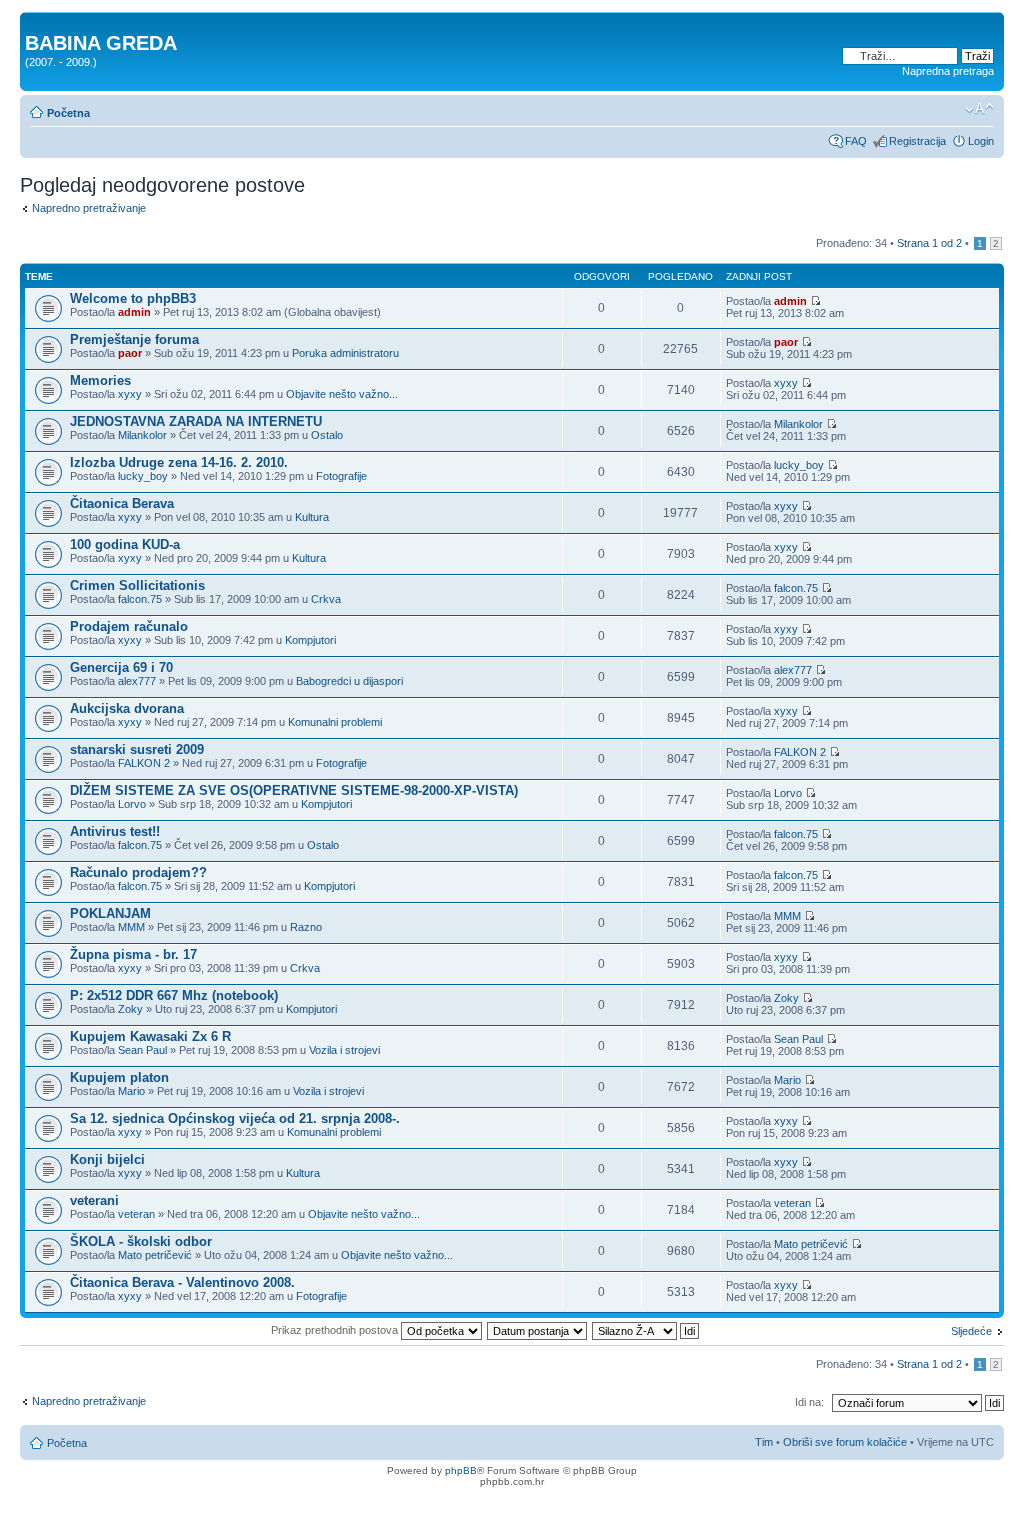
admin (134, 312)
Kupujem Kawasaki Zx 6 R (150, 1036)
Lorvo (132, 804)
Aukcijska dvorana (127, 708)
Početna (68, 113)
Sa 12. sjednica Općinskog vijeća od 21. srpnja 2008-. (235, 1118)
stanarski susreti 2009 (137, 749)
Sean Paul (142, 1050)
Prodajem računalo (129, 626)
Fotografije (341, 476)
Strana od (929, 243)
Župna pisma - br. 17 (133, 954)
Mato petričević (155, 1255)
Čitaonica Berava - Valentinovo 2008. (182, 1282)
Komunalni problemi (335, 722)
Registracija (917, 141)
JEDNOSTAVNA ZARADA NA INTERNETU (196, 421)
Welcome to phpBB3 (133, 298)
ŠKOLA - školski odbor (141, 1241)
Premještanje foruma (134, 339)
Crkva (326, 599)
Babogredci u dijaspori (349, 681)
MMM (131, 927)
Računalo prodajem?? (138, 872)
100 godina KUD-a (125, 544)
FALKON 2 (144, 763)
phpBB (461, 1470)
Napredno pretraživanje (89, 208)
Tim (764, 1442)
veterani (94, 1200)
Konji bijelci (107, 1159)
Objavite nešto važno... (342, 394)
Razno (306, 927)
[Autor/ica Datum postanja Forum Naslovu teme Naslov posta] (538, 1330)
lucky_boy (143, 476)
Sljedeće (971, 1331)
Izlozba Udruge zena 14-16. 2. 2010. (179, 462)
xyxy (130, 394)
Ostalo (327, 435)
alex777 (137, 681)
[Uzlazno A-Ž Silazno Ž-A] (646, 1330)
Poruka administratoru (345, 353)
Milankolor (142, 435)
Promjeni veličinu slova (979, 109)
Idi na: (809, 1402)
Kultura (312, 517)
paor (130, 353)
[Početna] (36, 22)
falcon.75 (140, 599)
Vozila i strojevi (344, 1050)
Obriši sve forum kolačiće (845, 1442)
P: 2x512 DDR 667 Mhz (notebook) (174, 995)
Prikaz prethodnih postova (336, 1330)
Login (981, 141)
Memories (100, 380)
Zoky (130, 1009)
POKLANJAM (110, 913)
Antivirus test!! (115, 831)
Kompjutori (310, 640)
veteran (136, 1214)
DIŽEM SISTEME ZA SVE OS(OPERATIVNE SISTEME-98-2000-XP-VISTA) (294, 790)
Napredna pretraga (948, 71)
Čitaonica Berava (122, 503)
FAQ (856, 141)
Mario (131, 1091)
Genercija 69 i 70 (121, 667)
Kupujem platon (119, 1077)
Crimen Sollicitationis (137, 585)
